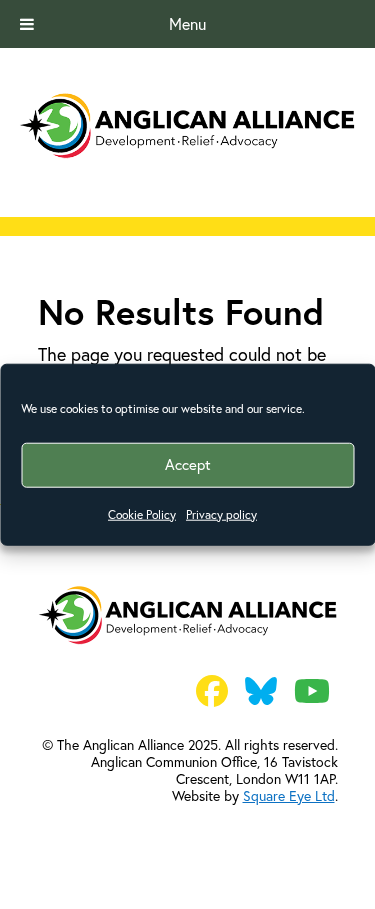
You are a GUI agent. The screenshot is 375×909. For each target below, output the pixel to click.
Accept (188, 464)
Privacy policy (221, 513)
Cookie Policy (142, 513)
